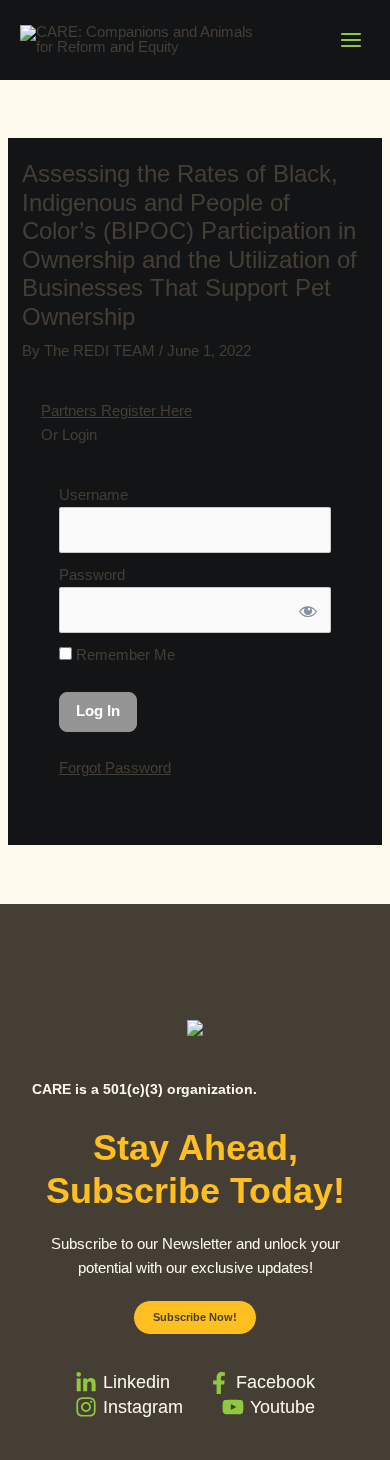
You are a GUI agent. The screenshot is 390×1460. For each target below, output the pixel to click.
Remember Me (123, 655)
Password (92, 575)
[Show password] (306, 610)
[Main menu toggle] (351, 40)
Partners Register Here (116, 411)
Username (93, 495)
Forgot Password (115, 768)
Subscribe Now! (195, 1317)
